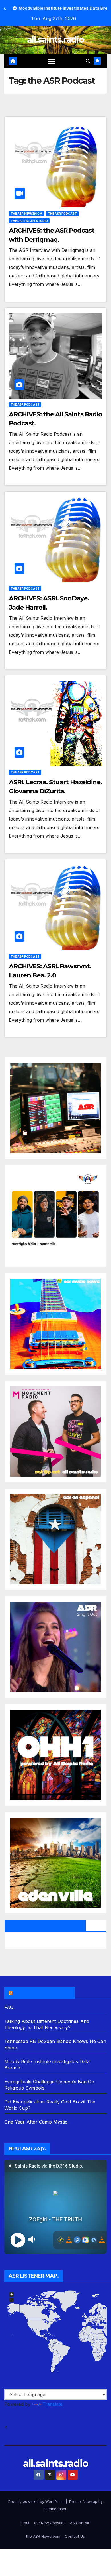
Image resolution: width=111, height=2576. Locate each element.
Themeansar (55, 2509)
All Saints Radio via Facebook (45, 1925)
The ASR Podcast (62, 214)
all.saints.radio (55, 40)
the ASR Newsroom (26, 214)
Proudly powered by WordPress (37, 2501)
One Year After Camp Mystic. (36, 2122)
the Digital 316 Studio (29, 221)
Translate (53, 2404)
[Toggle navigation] (52, 61)
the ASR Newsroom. (42, 1993)
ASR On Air (80, 2523)
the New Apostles (50, 2523)
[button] (88, 61)
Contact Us (75, 2536)
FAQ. (9, 2007)
